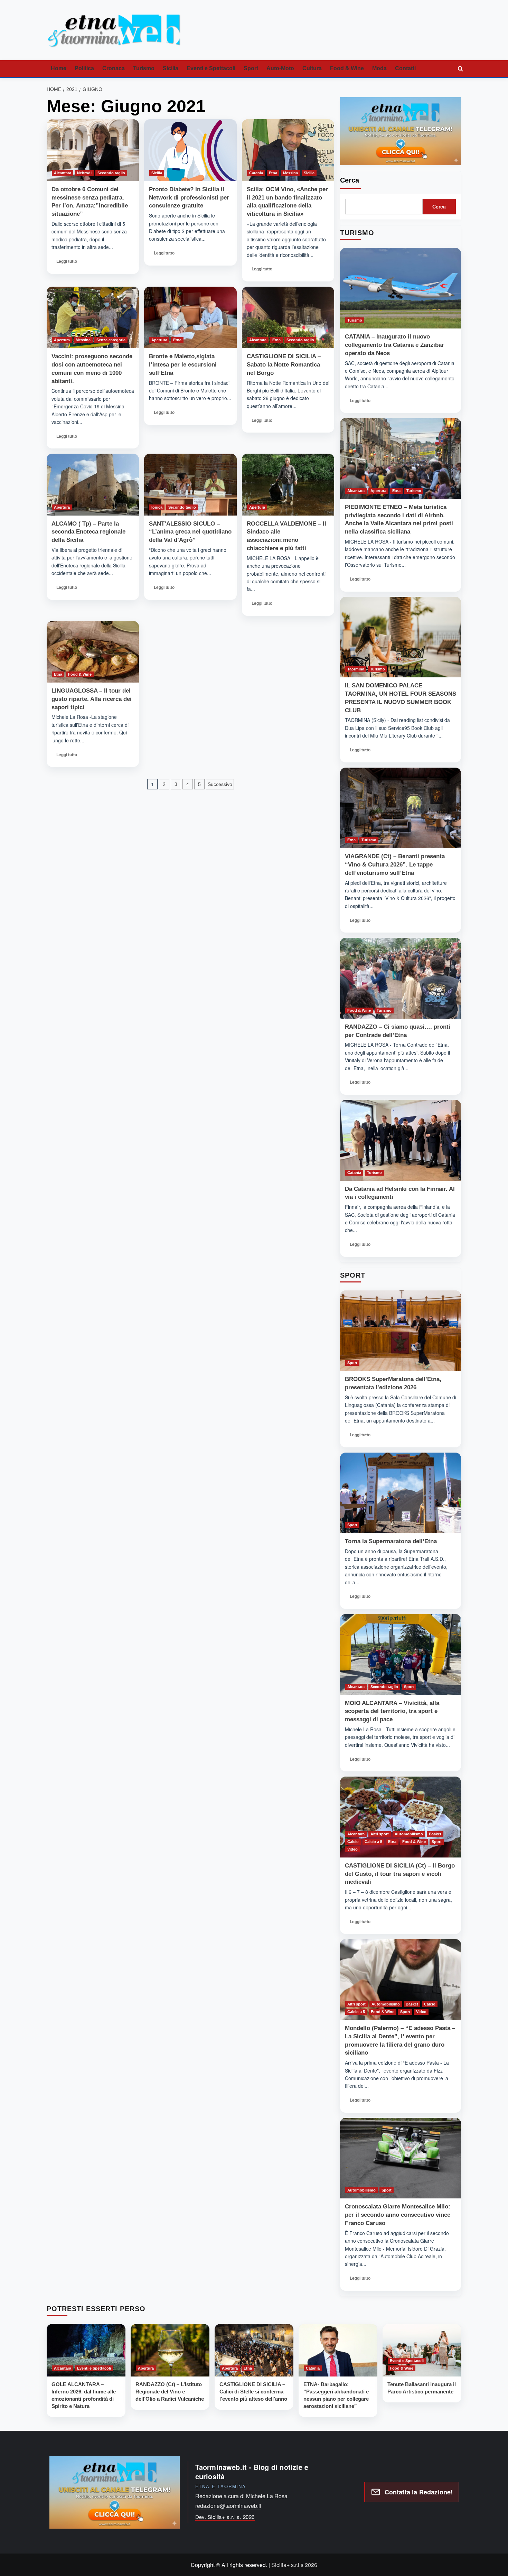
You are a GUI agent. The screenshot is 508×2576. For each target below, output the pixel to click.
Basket (435, 1834)
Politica (84, 68)
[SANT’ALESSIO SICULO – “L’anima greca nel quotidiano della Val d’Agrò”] (190, 484)
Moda (379, 68)
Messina (290, 173)
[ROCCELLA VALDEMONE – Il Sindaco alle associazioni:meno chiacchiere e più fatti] (288, 484)
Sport (251, 68)
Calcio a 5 (373, 1842)
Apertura (62, 340)
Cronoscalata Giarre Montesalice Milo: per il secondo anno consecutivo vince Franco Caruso (398, 2215)
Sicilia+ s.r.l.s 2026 (294, 2565)
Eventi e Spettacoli (211, 68)
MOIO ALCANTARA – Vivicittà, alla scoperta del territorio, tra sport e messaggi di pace (392, 1711)
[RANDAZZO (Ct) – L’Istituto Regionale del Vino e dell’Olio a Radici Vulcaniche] (170, 2350)
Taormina (356, 669)
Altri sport (380, 1834)
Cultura (312, 68)
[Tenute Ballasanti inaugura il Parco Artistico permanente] (422, 2350)
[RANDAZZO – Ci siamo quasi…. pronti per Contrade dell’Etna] (401, 978)
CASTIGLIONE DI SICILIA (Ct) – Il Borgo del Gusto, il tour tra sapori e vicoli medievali (400, 1874)
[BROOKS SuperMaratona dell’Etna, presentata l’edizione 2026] (401, 1331)
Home (59, 68)
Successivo (220, 784)
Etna (273, 173)
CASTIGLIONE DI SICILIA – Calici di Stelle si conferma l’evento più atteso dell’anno (253, 2392)
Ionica (157, 507)
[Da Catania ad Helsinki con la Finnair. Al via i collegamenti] (401, 1140)
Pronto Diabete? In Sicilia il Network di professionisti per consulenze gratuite (189, 198)
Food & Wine (347, 68)
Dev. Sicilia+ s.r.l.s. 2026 (225, 2517)
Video (352, 1849)
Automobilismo (409, 1834)
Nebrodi (84, 173)
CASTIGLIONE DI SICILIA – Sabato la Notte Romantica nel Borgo (284, 365)
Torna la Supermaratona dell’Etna (391, 1541)
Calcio (353, 1842)
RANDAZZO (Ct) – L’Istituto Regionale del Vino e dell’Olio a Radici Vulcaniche (170, 2392)
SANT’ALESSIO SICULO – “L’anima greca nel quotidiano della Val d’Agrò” (190, 532)
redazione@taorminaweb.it (228, 2506)
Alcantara (63, 173)
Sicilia (171, 68)
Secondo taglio (111, 173)
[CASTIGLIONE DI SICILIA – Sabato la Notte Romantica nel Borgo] (288, 317)
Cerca (350, 180)
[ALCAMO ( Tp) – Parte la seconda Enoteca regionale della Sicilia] (93, 484)
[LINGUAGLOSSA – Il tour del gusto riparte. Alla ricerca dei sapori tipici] (93, 652)
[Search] (460, 69)
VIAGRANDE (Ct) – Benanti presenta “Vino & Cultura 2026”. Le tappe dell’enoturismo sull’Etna (395, 865)
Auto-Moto (280, 68)
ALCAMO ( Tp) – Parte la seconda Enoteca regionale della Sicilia (88, 532)
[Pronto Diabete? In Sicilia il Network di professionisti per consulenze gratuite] (190, 150)
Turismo (144, 68)
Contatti (405, 68)
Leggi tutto (69, 263)
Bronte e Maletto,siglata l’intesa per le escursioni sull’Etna (183, 365)
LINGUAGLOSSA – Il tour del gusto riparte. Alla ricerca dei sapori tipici (92, 699)
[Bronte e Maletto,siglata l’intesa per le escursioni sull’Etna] (190, 317)
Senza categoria (111, 340)
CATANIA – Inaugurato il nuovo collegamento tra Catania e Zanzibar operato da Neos (394, 345)
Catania (256, 173)
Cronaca (114, 68)
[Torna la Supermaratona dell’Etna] (401, 1493)
